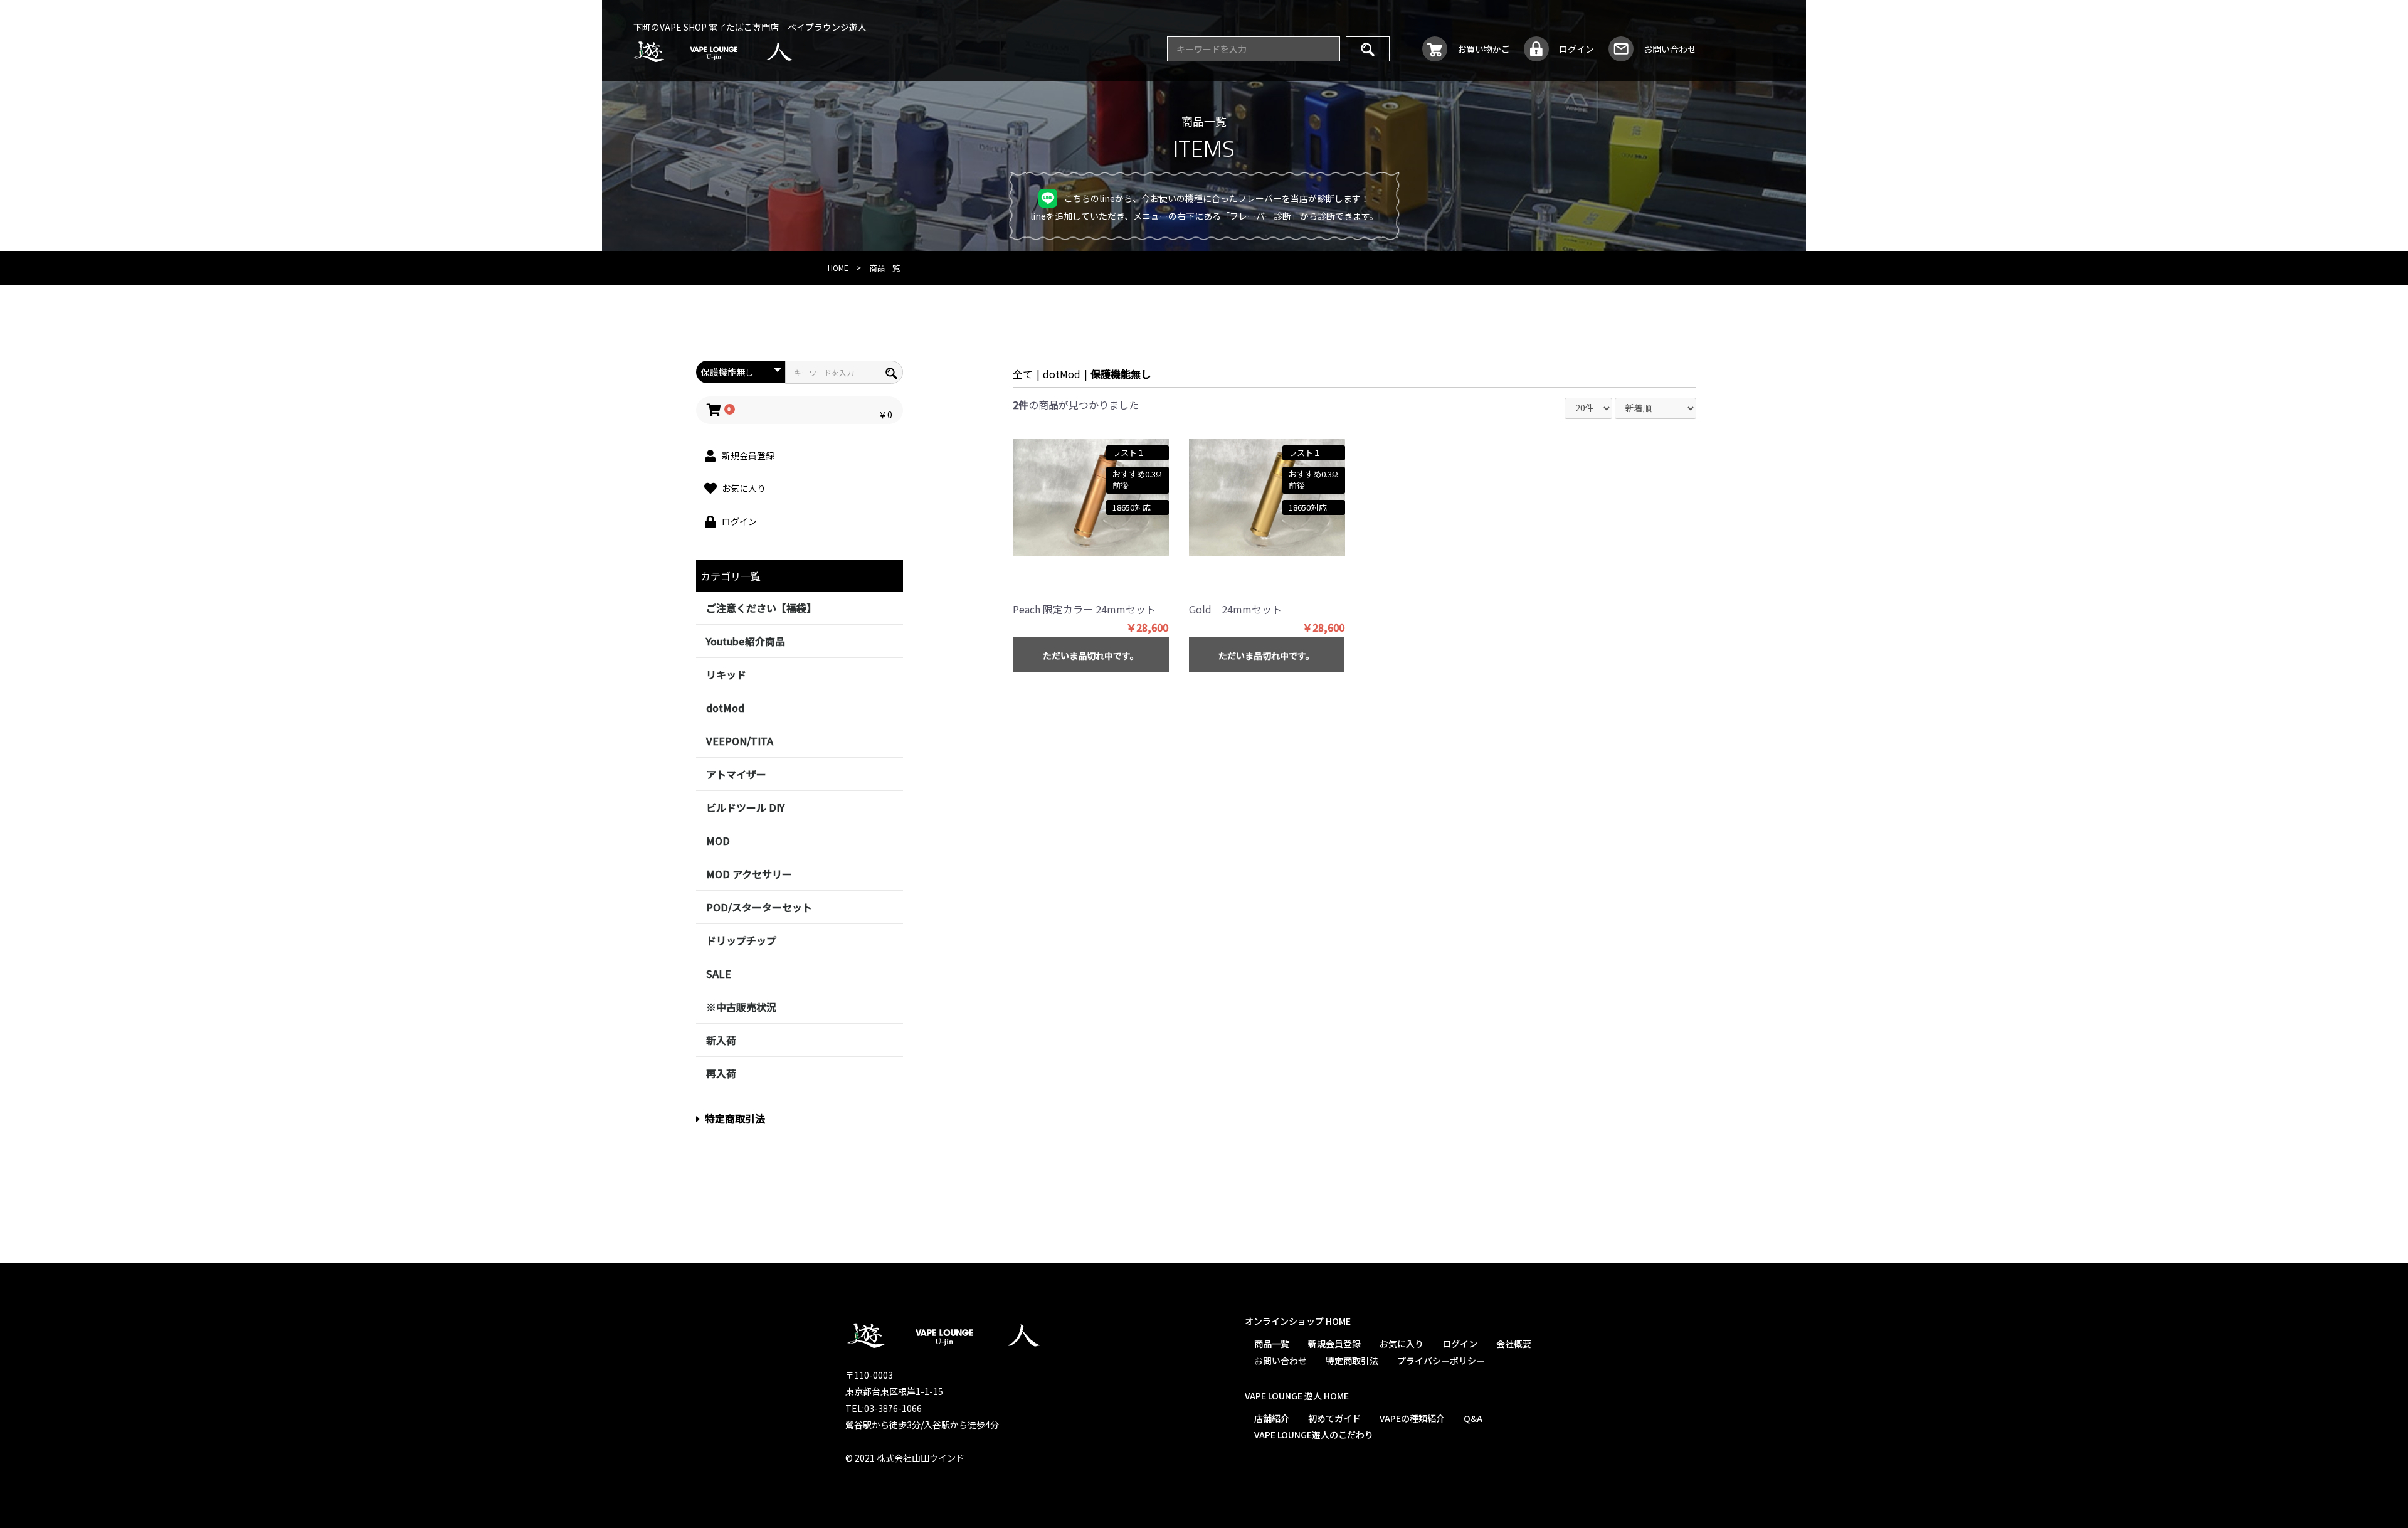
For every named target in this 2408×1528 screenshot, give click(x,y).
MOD (718, 841)
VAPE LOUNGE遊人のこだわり (1313, 1435)
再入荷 (721, 1073)
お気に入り (1401, 1344)
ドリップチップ (741, 940)
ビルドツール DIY (745, 807)
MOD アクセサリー (749, 874)
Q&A (1472, 1418)
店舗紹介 (1271, 1418)
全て (1023, 374)
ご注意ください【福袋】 (761, 608)
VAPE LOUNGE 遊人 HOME (1296, 1396)
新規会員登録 (1334, 1344)
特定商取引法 (735, 1118)
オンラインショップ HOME (1297, 1321)
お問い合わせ (1280, 1360)
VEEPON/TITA (740, 741)
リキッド (726, 674)
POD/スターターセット (759, 907)
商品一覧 (1271, 1344)
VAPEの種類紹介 (1412, 1418)
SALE (719, 974)
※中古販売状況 (741, 1007)
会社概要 (1513, 1344)
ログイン (1459, 1344)
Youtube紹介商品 (746, 641)
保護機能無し (1121, 374)
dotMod (725, 708)
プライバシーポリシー (1440, 1360)
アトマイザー (736, 774)
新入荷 (721, 1040)
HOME (838, 268)
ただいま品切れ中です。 (1091, 655)
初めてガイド (1334, 1418)
